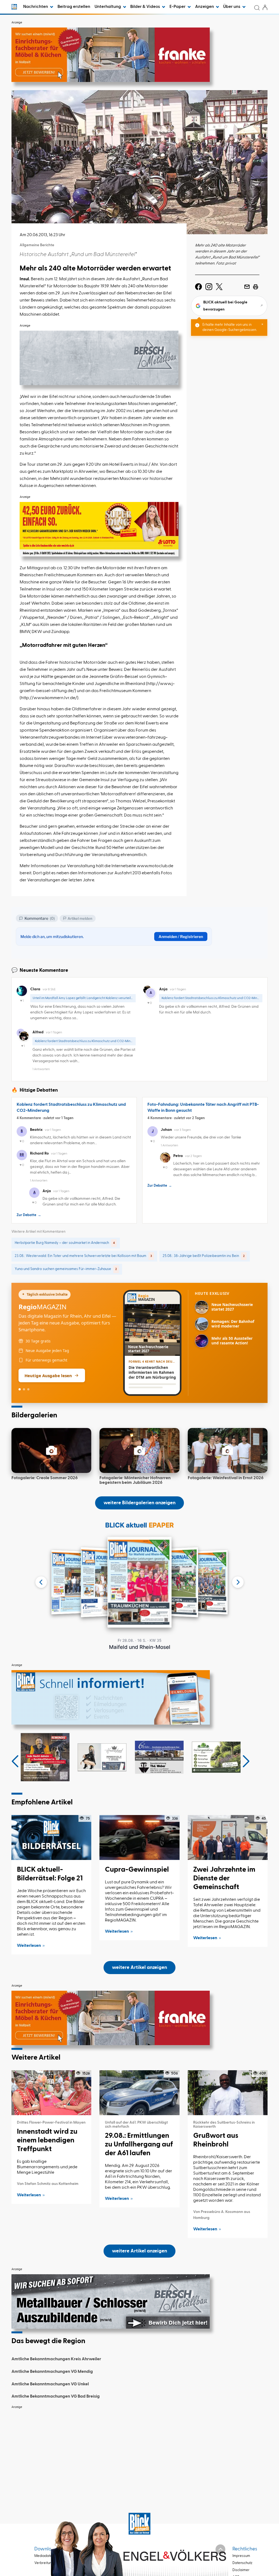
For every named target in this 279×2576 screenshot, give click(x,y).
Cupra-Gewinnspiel (137, 1870)
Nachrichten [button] (36, 7)
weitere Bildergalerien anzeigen (139, 1503)
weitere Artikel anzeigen (139, 1968)
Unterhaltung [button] (108, 7)
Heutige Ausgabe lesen (48, 1375)
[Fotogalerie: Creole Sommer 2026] (51, 1450)
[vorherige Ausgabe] (41, 1582)
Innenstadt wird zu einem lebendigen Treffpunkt (47, 2140)
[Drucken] (256, 287)
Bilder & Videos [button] (145, 7)
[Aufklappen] (220, 2549)
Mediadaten (44, 2556)
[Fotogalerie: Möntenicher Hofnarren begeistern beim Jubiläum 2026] (139, 1450)
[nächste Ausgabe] (238, 1582)
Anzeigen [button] (205, 7)
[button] (15, 1761)
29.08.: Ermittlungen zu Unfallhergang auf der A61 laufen (139, 2145)
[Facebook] (198, 287)
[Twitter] (219, 287)
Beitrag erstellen (74, 7)
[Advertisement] (139, 2450)
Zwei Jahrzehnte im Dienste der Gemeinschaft (224, 1878)
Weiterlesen (29, 1946)
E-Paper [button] (178, 7)
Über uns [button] (232, 7)
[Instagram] (209, 287)
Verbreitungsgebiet (50, 2563)
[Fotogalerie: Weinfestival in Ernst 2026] (228, 1450)
